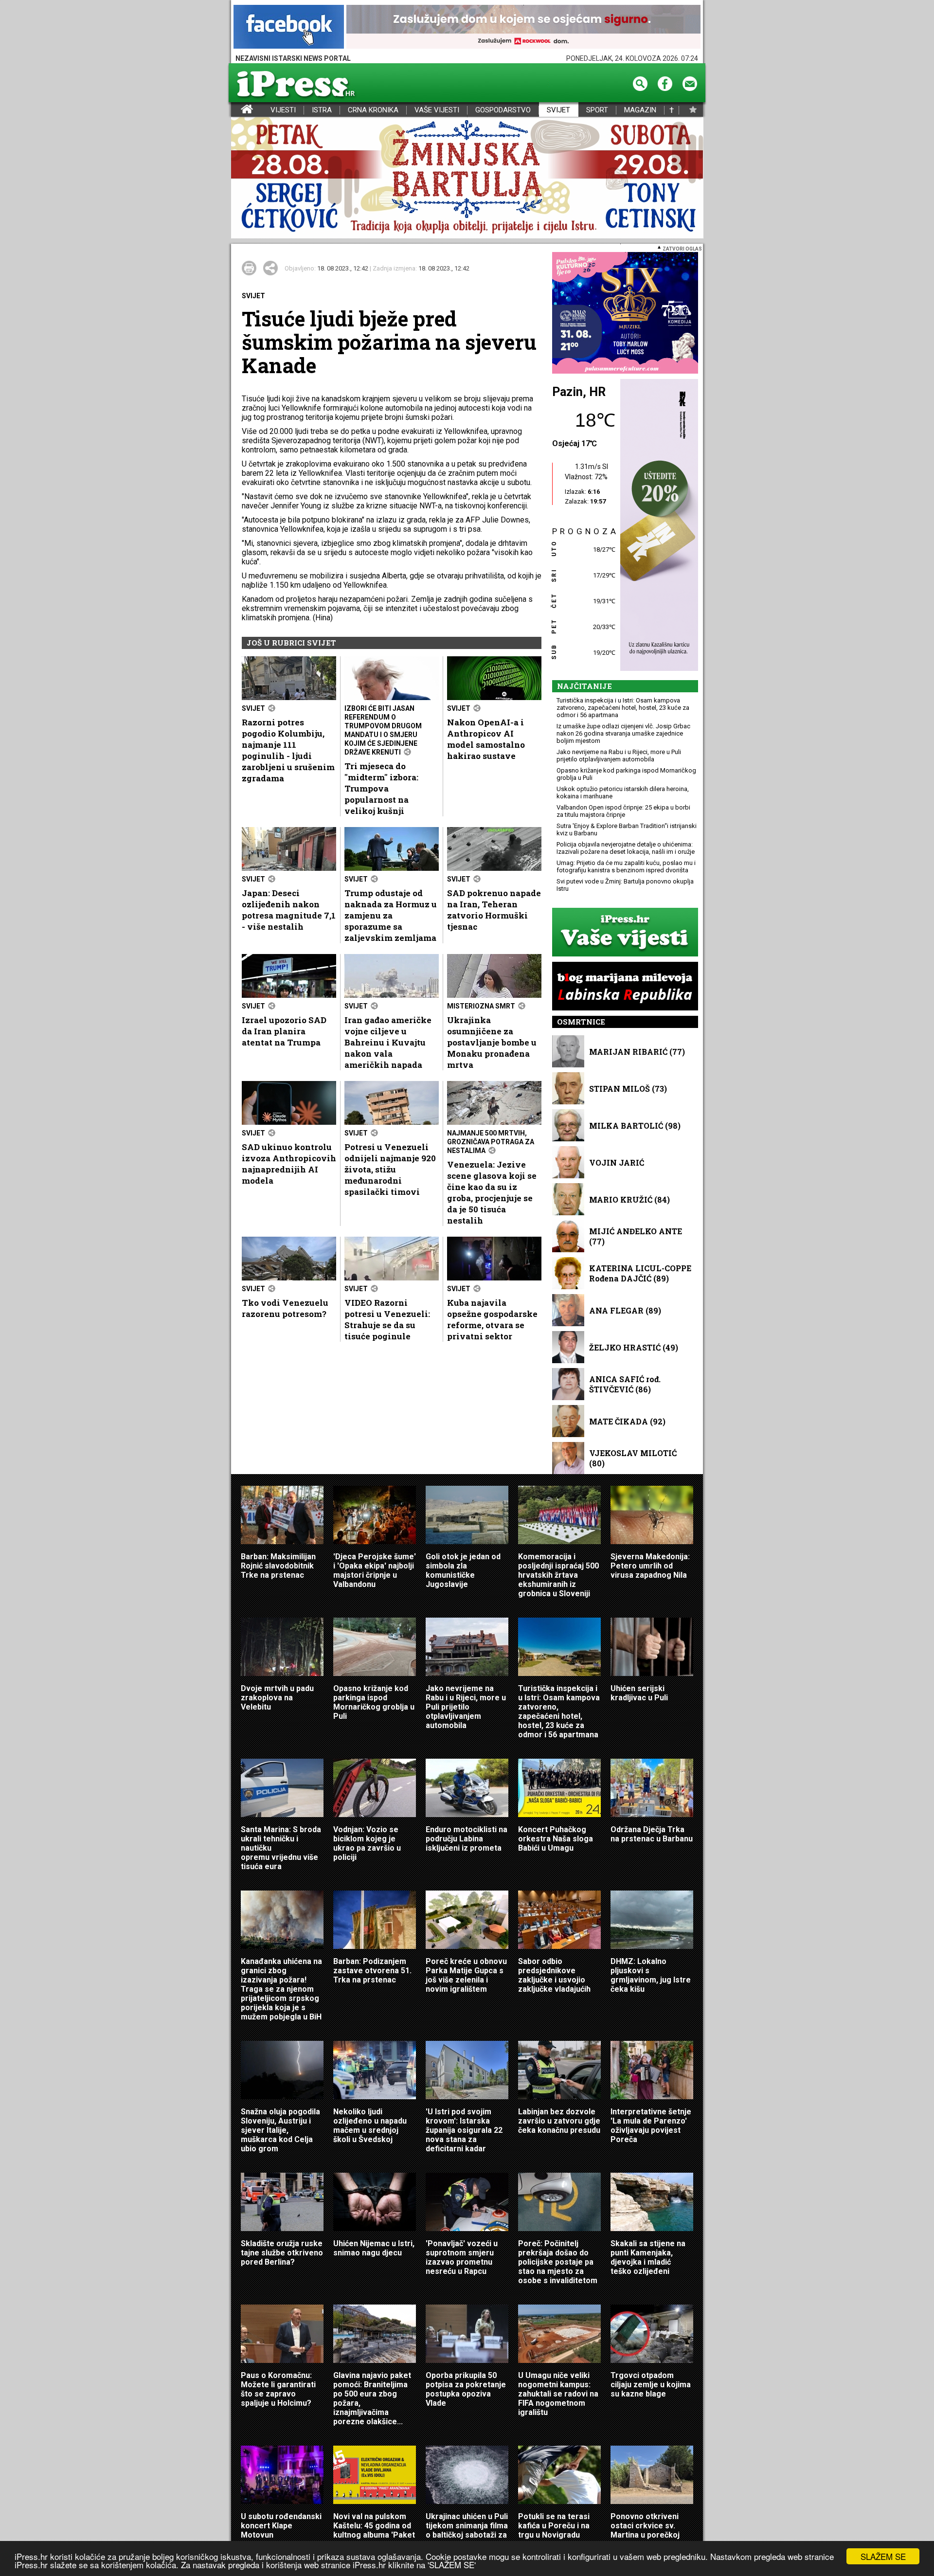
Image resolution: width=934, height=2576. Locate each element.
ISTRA (322, 110)
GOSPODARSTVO (503, 110)
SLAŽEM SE (883, 2556)
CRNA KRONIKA (373, 110)
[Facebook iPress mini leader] (289, 27)
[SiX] (625, 314)
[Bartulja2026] (467, 178)
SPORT (597, 110)
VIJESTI (283, 110)
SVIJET (558, 110)
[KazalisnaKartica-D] (657, 526)
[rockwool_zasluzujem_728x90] (523, 27)
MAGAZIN (640, 110)
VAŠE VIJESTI (437, 110)
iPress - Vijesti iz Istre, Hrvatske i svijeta (237, 110)
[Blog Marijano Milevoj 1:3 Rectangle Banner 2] (625, 987)
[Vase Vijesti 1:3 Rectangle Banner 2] (625, 933)
